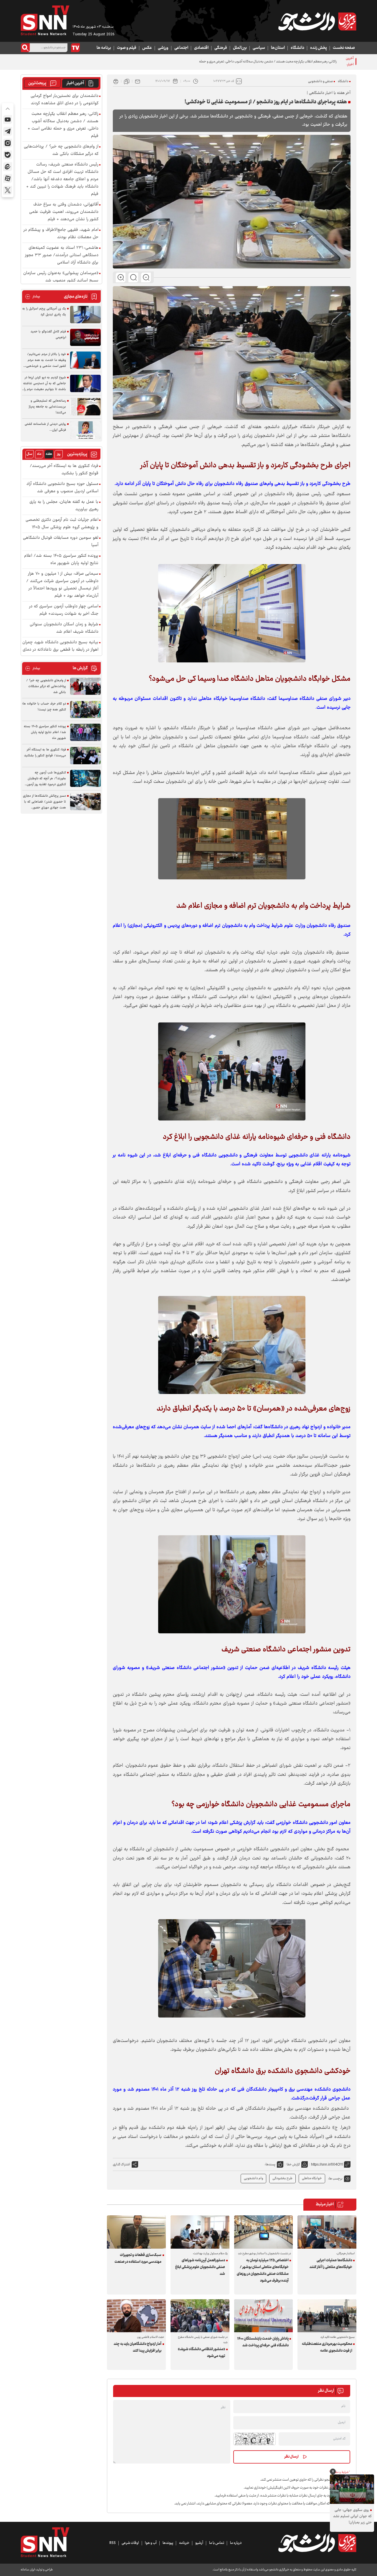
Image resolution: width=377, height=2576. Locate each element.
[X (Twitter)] (8, 190)
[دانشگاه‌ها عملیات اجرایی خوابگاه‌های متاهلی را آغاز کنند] (327, 2232)
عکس (147, 48)
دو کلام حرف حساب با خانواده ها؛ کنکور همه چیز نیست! (44, 707)
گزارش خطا (293, 2165)
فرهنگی (221, 48)
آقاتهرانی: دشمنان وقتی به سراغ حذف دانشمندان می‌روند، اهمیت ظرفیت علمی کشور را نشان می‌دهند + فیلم (64, 212)
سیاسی (259, 48)
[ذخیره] (127, 81)
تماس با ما (217, 2543)
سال (29, 454)
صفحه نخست (344, 48)
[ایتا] (8, 167)
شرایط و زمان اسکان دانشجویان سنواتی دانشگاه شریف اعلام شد (64, 628)
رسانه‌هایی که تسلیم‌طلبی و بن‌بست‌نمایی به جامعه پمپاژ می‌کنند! (47, 407)
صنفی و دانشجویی (320, 81)
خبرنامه (184, 2543)
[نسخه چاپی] (116, 81)
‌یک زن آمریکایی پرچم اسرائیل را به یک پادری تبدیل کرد (44, 312)
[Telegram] (8, 131)
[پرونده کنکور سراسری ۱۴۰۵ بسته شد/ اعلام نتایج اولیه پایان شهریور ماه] (85, 732)
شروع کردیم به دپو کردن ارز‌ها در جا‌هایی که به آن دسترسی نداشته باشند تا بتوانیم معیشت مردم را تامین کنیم (45, 384)
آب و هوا (151, 2543)
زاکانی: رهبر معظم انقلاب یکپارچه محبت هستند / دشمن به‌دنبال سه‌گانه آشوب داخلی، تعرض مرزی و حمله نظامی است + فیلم (256, 62)
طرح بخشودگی (282, 2178)
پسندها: (270, 2165)
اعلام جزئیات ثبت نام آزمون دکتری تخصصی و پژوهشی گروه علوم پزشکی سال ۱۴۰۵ (62, 524)
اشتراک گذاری (121, 2165)
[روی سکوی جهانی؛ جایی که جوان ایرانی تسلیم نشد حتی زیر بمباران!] (352, 2489)
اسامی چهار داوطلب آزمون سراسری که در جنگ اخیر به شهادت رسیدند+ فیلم (64, 610)
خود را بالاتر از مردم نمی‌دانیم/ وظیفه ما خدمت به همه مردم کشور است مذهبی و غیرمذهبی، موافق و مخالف (46, 360)
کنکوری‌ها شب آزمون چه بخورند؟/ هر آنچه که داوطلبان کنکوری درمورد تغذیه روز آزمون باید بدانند (46, 779)
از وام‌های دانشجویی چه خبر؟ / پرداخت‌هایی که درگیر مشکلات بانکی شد (61, 150)
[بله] (8, 155)
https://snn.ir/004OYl (327, 2164)
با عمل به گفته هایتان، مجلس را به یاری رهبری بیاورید (64, 506)
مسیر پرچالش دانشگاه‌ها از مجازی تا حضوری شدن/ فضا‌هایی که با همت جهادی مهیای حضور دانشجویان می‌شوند (44, 802)
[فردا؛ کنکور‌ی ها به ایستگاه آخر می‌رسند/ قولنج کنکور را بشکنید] (85, 756)
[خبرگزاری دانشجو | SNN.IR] (317, 21)
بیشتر (33, 297)
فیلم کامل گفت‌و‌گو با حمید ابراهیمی (48, 335)
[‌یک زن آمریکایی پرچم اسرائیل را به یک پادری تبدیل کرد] (85, 315)
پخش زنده (319, 48)
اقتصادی (201, 48)
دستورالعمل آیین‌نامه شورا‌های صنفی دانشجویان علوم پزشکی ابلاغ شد (200, 2267)
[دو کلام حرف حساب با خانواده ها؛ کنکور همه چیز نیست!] (85, 710)
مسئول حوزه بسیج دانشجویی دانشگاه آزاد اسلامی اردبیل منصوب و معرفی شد (62, 488)
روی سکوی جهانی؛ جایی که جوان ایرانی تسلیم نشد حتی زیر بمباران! (352, 2516)
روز (59, 454)
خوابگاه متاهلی (312, 2178)
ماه (39, 454)
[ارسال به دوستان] (138, 81)
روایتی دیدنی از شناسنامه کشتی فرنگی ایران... (45, 427)
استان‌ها (278, 48)
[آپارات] (8, 178)
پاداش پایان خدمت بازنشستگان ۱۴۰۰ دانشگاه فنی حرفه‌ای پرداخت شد (263, 2342)
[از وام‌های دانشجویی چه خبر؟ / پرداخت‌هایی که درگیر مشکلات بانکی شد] (85, 686)
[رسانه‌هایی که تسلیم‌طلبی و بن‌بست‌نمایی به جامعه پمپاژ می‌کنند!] (85, 407)
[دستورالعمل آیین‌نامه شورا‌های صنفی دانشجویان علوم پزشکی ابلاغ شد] (200, 2232)
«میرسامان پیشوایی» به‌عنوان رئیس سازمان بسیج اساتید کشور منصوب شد (61, 277)
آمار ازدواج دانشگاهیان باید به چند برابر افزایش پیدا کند (138, 2347)
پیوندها (168, 2543)
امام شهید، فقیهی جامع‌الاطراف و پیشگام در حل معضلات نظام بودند (61, 234)
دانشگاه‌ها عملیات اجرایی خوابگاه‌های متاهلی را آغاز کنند (331, 2264)
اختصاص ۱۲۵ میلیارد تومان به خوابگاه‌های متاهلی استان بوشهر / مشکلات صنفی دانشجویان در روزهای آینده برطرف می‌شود (263, 2271)
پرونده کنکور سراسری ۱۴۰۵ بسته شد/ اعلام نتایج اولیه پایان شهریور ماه (61, 560)
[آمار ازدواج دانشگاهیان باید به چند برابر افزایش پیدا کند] (136, 2316)
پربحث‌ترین (37, 83)
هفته (49, 454)
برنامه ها (104, 48)
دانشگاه (297, 48)
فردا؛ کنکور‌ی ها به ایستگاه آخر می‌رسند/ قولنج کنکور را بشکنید (64, 470)
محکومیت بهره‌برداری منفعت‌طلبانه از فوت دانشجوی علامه (327, 2347)
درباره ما (236, 2543)
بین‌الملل (240, 48)
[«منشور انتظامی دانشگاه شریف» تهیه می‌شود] (200, 2316)
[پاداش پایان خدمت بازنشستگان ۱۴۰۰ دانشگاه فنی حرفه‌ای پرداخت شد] (264, 2316)
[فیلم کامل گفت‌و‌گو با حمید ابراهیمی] (85, 338)
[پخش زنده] (75, 48)
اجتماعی (181, 48)
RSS (113, 2543)
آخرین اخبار (75, 83)
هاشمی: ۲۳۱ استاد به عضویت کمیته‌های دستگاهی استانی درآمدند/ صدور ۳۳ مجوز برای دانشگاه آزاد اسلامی (62, 255)
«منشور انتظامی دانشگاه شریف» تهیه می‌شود (201, 2353)
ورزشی (163, 48)
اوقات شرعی (130, 2543)
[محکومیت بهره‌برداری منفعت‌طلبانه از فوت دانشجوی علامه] (327, 2316)
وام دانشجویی (253, 2178)
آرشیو (199, 2543)
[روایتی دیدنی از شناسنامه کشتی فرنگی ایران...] (85, 430)
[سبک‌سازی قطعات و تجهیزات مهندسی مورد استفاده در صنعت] (136, 2232)
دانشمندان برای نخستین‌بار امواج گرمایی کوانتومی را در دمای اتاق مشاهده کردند (65, 100)
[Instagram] (8, 143)
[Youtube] (8, 120)
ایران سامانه (28, 2570)
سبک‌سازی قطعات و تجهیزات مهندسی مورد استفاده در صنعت (138, 2258)
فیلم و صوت (127, 48)
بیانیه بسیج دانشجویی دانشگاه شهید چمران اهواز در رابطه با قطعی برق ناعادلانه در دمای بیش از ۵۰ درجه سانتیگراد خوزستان (60, 650)
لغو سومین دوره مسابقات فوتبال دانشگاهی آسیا (61, 542)
